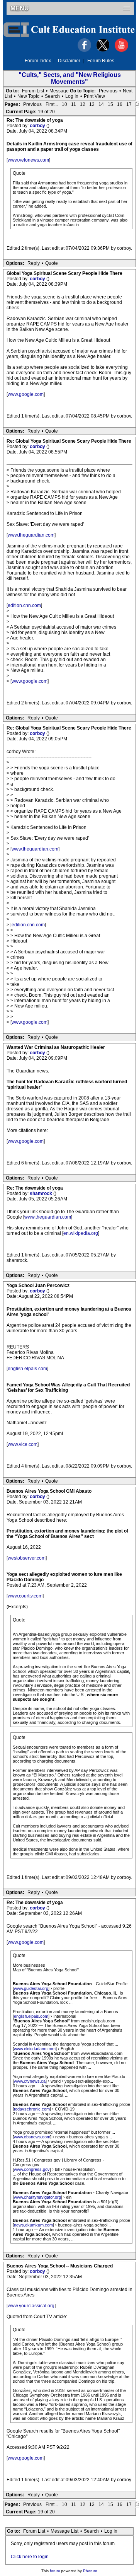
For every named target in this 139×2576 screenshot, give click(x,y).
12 (83, 104)
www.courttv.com (25, 1596)
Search (52, 96)
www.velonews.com (28, 160)
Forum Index (38, 61)
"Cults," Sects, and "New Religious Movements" (70, 78)
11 (74, 104)
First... (52, 104)
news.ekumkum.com (33, 2225)
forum (55, 2571)
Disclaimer (69, 61)
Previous (108, 91)
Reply (34, 263)
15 (110, 104)
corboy (38, 126)
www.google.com (26, 394)
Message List (64, 2531)
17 (129, 104)
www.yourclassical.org (31, 2306)
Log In (72, 96)
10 (64, 104)
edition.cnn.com (24, 605)
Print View (94, 96)
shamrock (42, 1193)
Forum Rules (101, 61)
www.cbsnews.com (32, 2137)
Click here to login (30, 2557)
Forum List (33, 91)
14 (101, 104)
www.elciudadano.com (35, 2049)
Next (128, 91)
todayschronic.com (32, 2109)
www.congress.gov (32, 2169)
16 (120, 104)
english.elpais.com (27, 1369)
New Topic (28, 96)
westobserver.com (27, 1558)
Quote (52, 263)
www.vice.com (23, 1444)
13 (92, 104)
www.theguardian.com (31, 535)
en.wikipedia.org (81, 1233)
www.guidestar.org (31, 1988)
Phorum (90, 2571)
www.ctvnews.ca (30, 2081)
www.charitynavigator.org (37, 2197)
